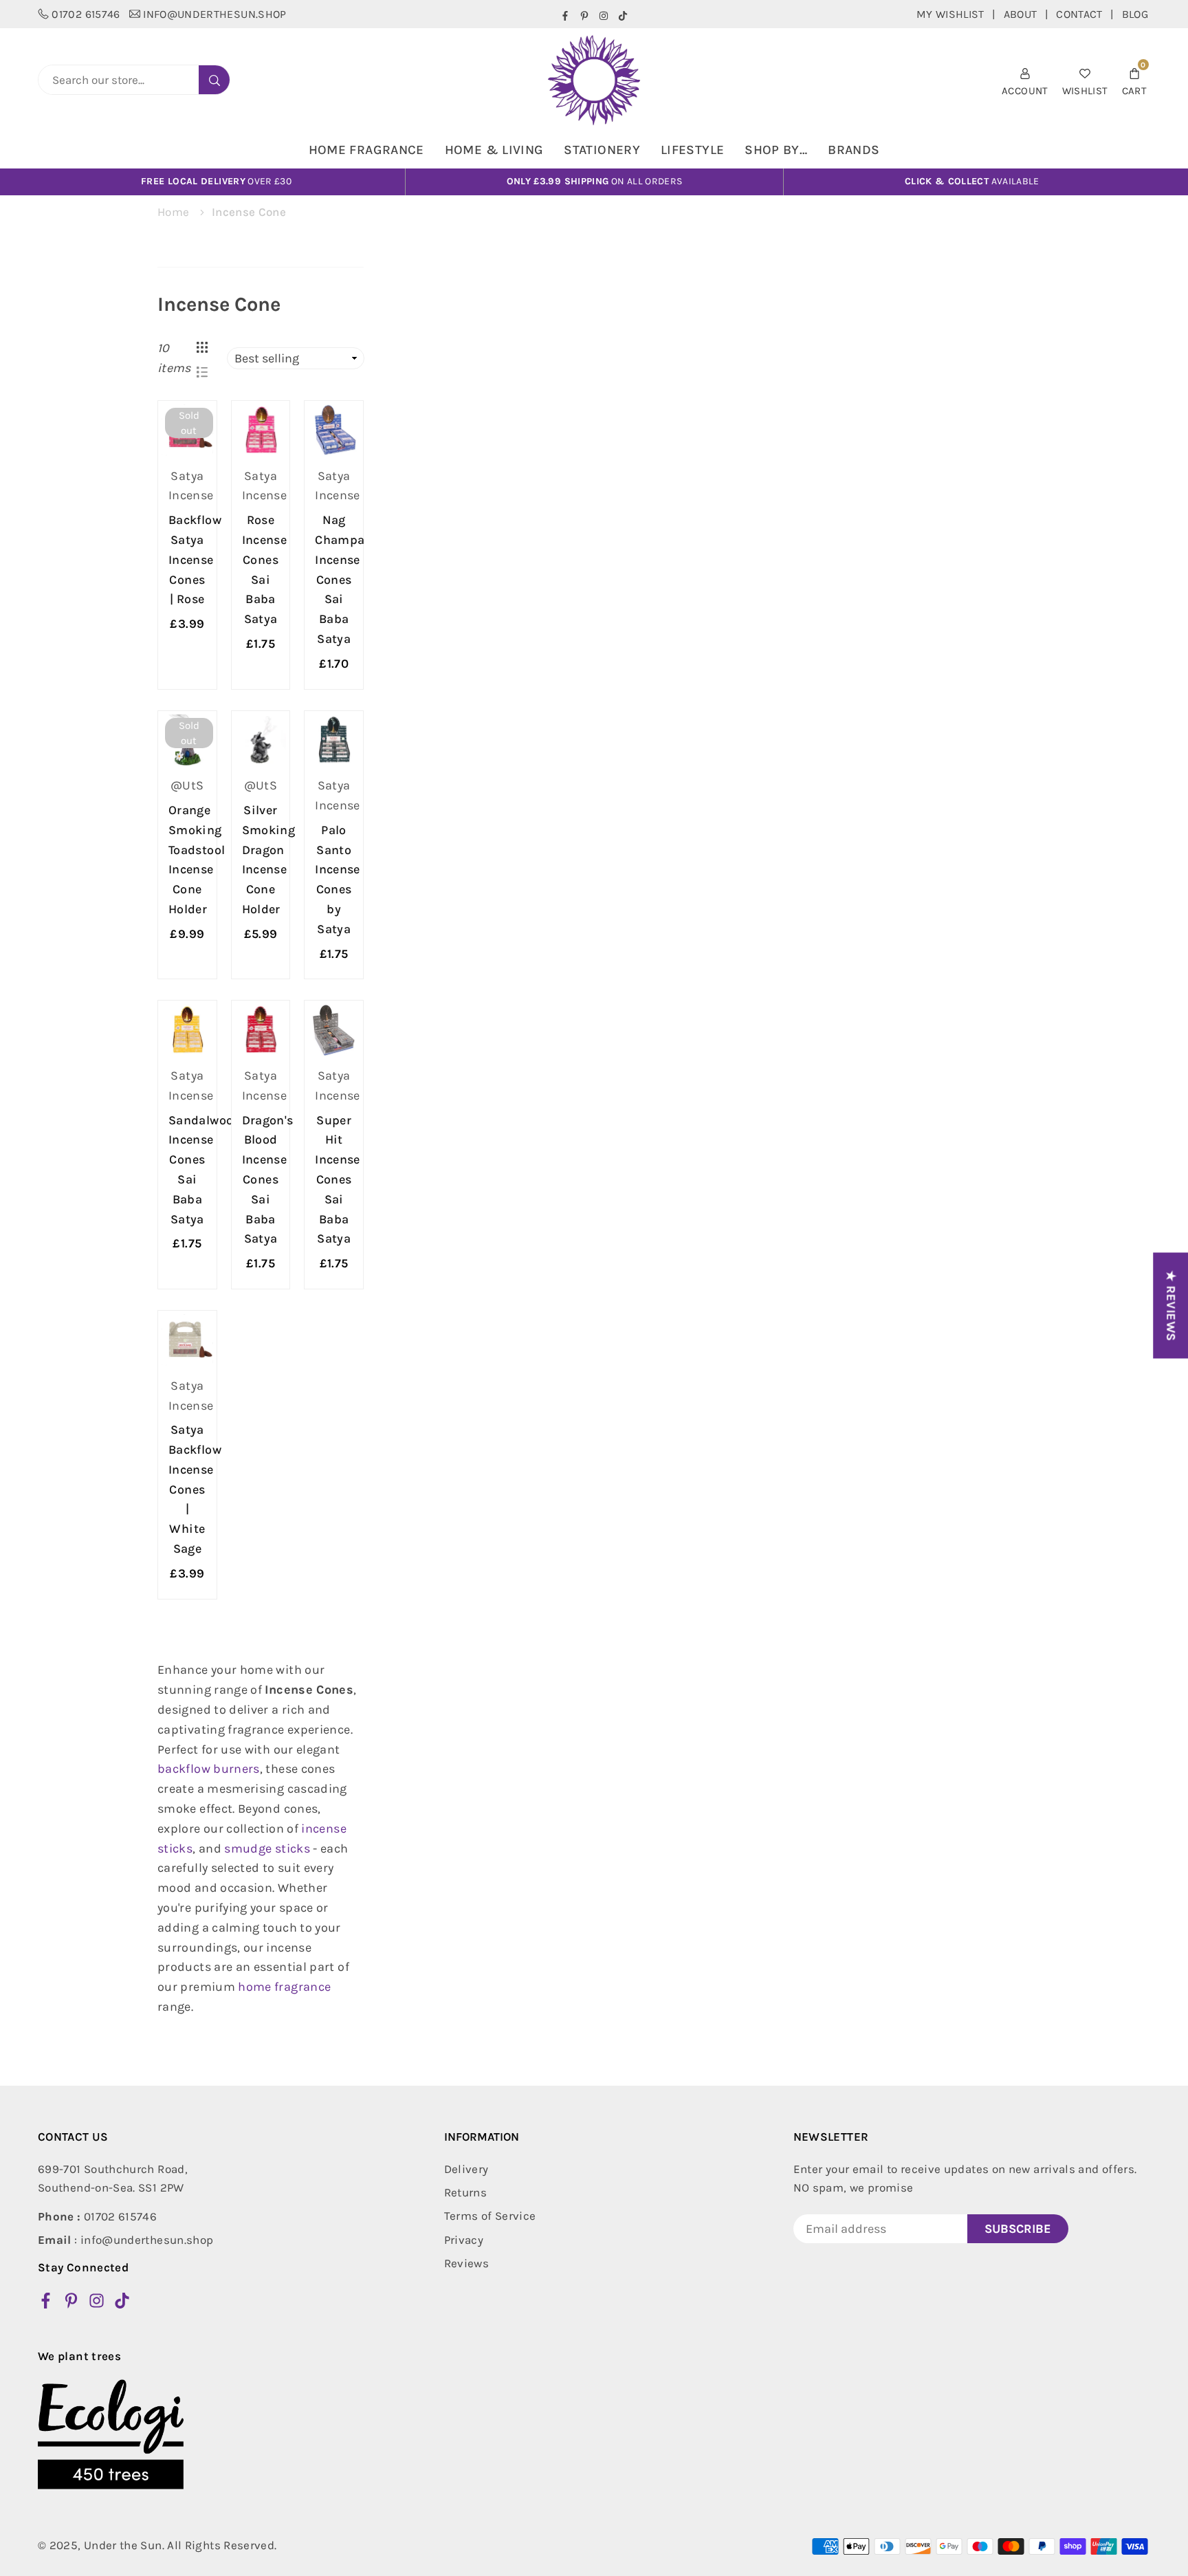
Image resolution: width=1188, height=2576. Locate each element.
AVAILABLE (972, 181)
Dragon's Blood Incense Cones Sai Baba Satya (268, 1180)
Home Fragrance (366, 150)
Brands (854, 150)
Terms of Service (490, 2216)
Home (173, 212)
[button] (1134, 80)
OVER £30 (216, 181)
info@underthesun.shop (215, 14)
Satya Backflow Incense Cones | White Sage (195, 1489)
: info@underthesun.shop (125, 2240)
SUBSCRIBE (1018, 2229)
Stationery (602, 150)
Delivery (466, 2169)
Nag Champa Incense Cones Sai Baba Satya (340, 579)
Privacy (464, 2240)
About (1021, 14)
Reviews (467, 2263)
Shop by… (776, 150)
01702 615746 (86, 14)
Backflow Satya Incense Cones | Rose (195, 559)
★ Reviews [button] (1171, 1305)
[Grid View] (202, 346)
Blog (1135, 14)
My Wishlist (950, 14)
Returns (466, 2192)
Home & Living (494, 150)
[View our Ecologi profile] (111, 2434)
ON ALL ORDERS (595, 181)
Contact (1079, 14)
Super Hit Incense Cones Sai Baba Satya (338, 1180)
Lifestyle (692, 150)
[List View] (202, 371)
